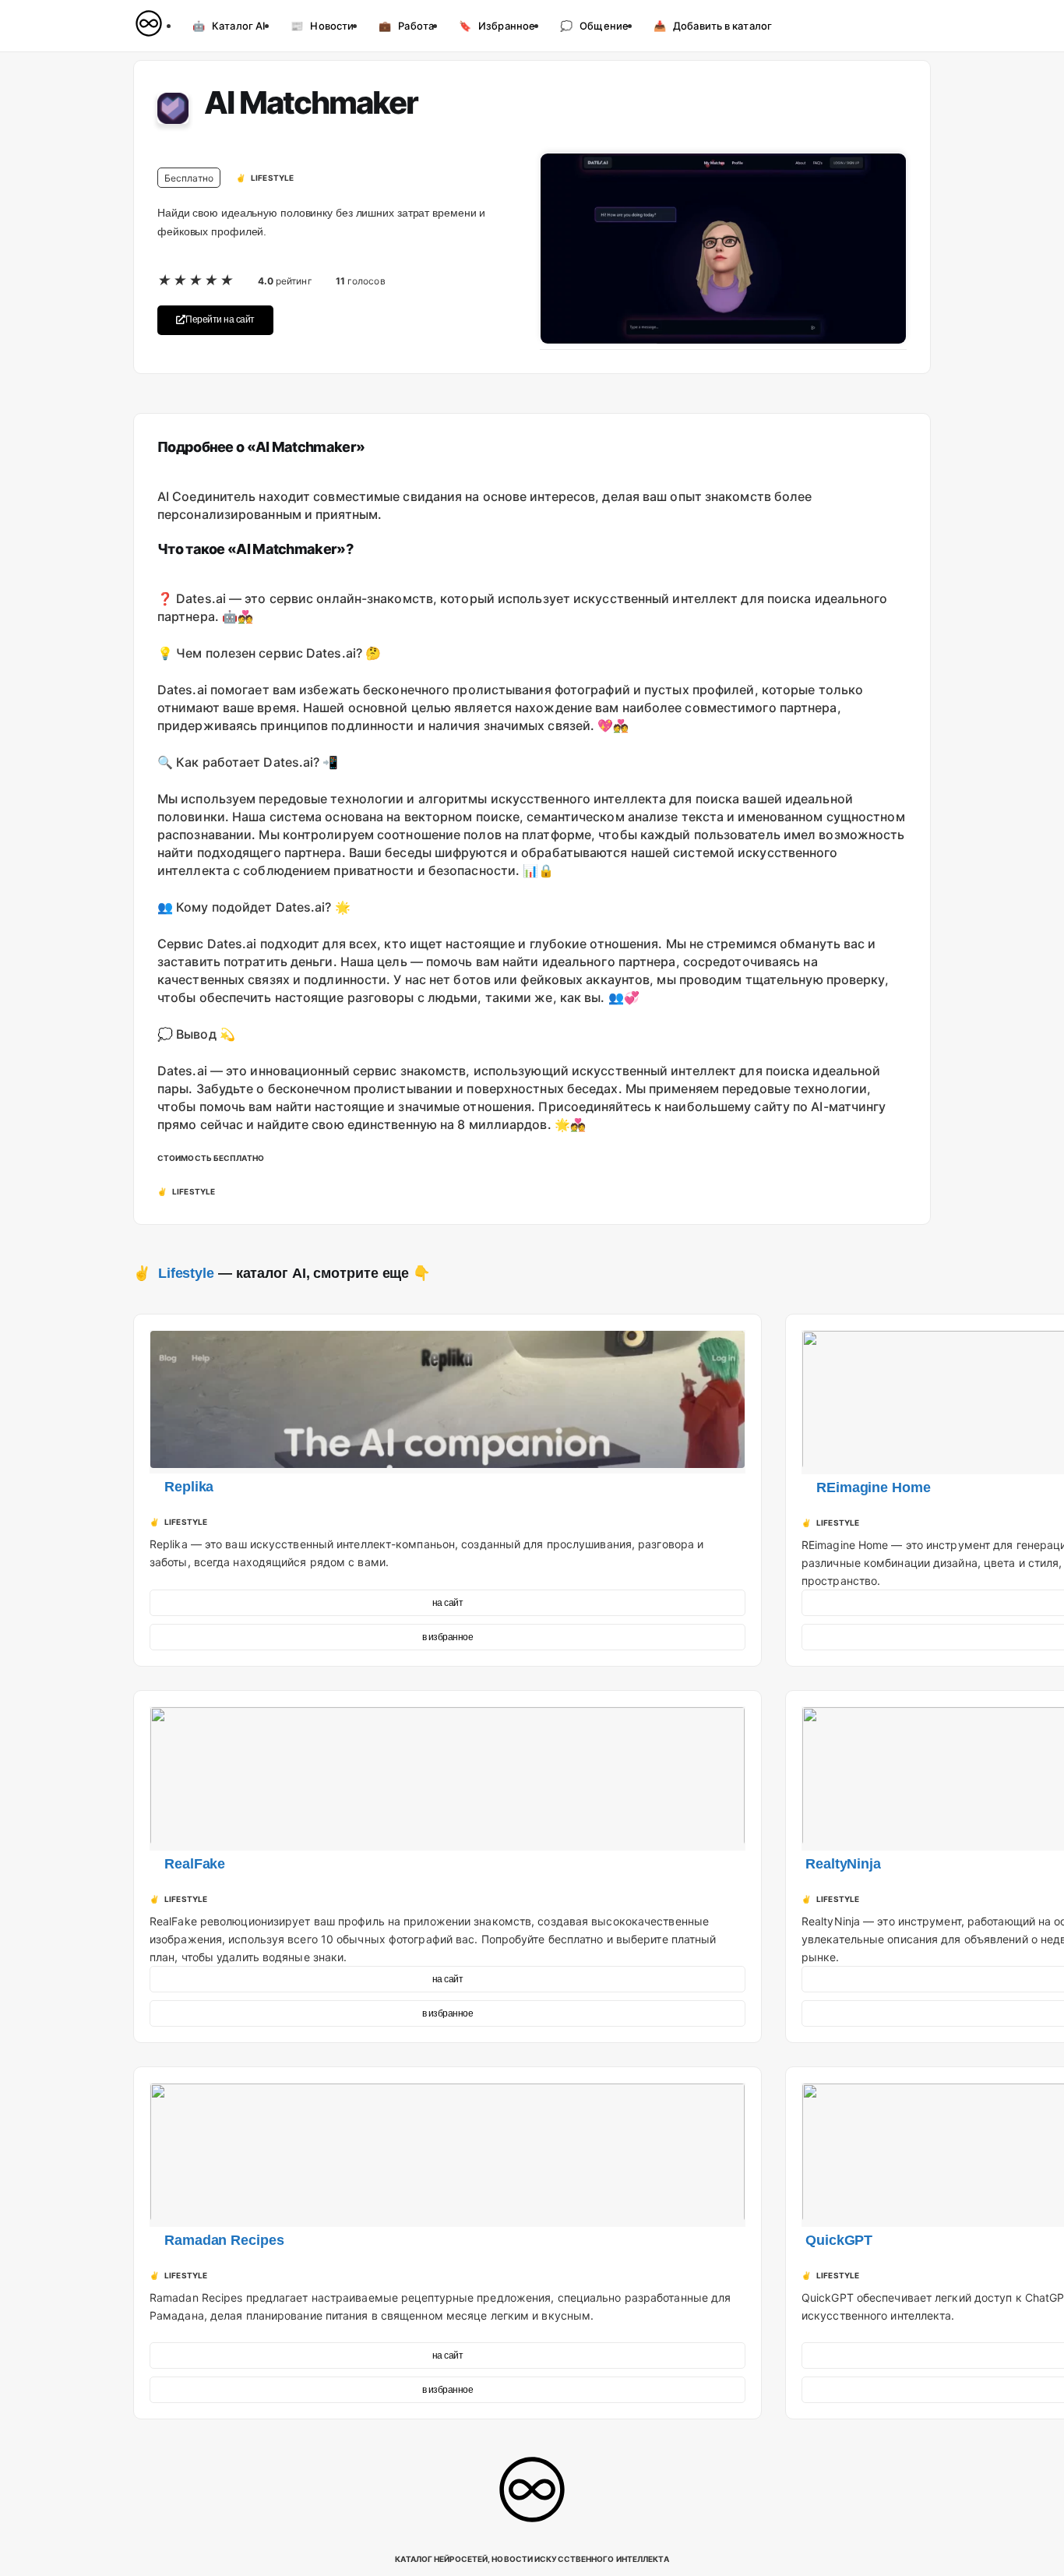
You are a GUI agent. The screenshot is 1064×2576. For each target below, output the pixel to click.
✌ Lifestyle (174, 1273)
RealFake (195, 1864)
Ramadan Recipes (224, 2240)
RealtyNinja (843, 1864)
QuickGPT (839, 2240)
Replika (189, 1487)
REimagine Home (874, 1487)
